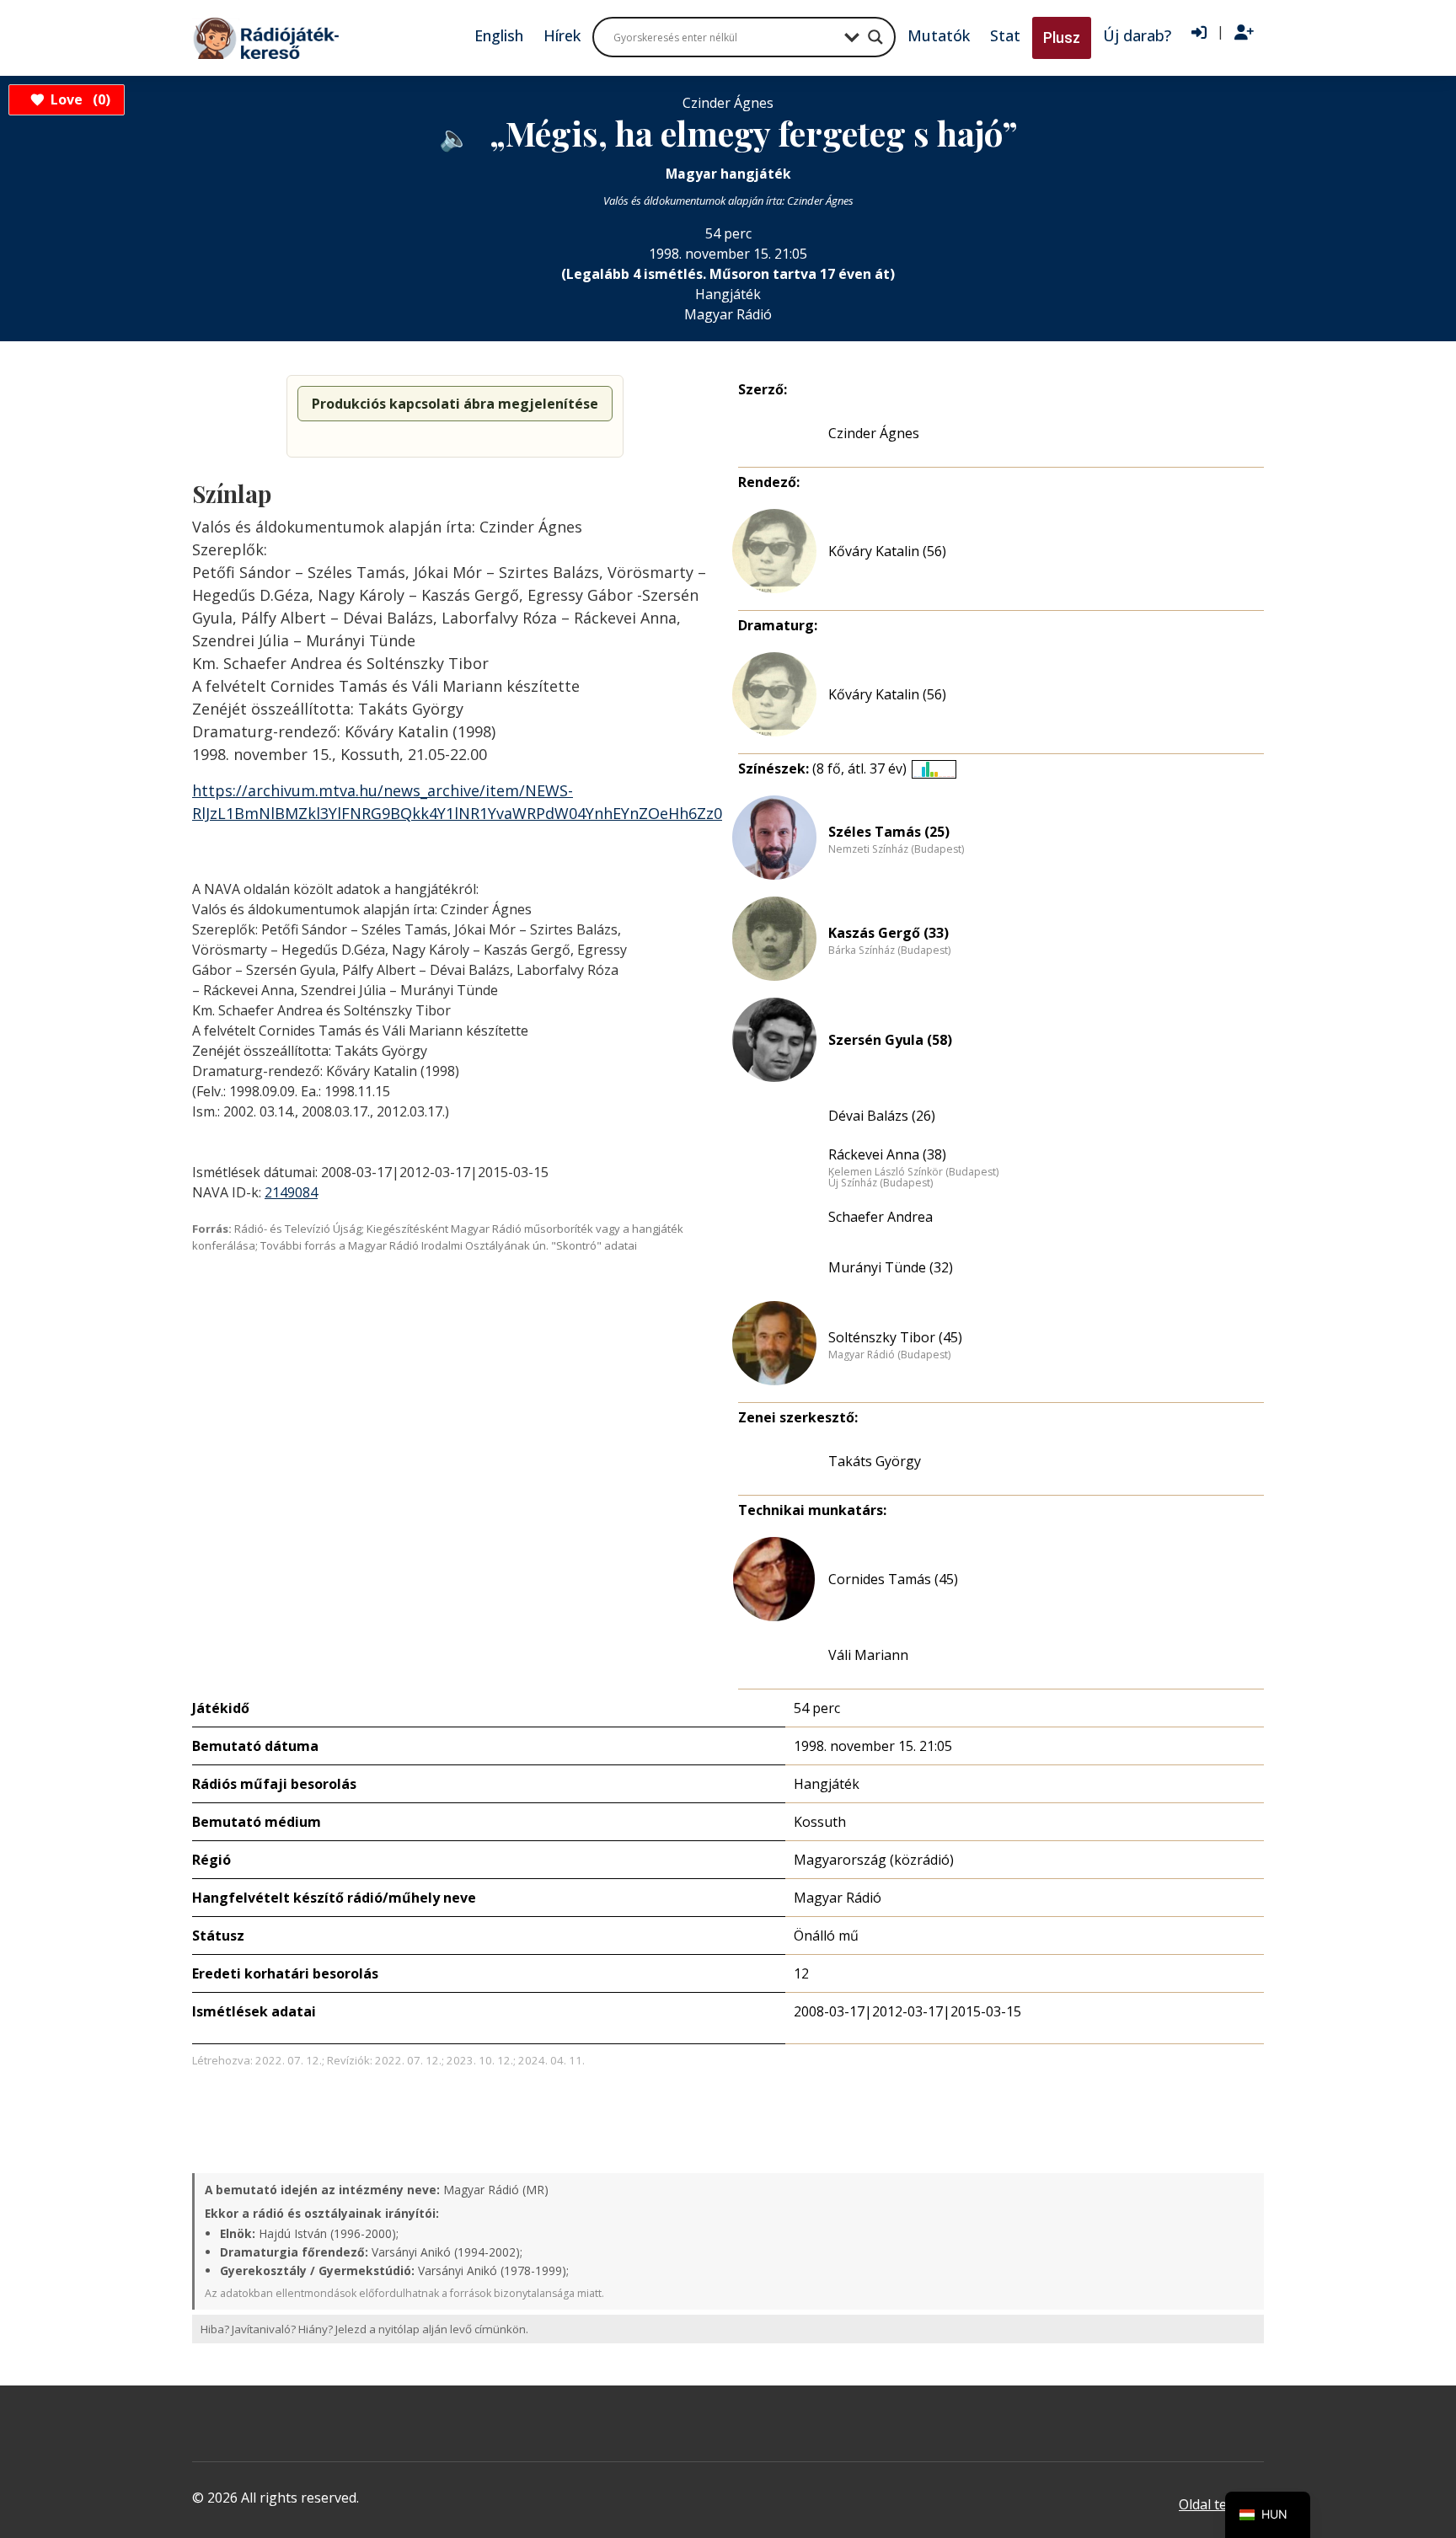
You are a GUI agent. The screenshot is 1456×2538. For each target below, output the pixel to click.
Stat (1005, 35)
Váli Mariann (868, 1655)
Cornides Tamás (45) (893, 1579)
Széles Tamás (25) (889, 832)
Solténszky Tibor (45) (895, 1337)
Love (78, 99)
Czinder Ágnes (874, 433)
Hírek (562, 35)
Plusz (1062, 37)
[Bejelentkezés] (1199, 33)
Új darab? (1137, 35)
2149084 (291, 1192)
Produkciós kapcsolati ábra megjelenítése (455, 404)
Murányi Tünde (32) (891, 1267)
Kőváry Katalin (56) (887, 551)
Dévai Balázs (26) (882, 1116)
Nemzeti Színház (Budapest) (896, 849)
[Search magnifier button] (875, 37)
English (499, 35)
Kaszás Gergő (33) (889, 933)
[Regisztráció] (1244, 33)
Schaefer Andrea (881, 1217)
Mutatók (939, 35)
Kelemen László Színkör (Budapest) (913, 1172)
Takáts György (875, 1461)
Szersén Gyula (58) (890, 1040)
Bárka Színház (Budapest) (889, 950)
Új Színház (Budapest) (881, 1183)
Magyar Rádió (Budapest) (889, 1355)
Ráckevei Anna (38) (887, 1154)
